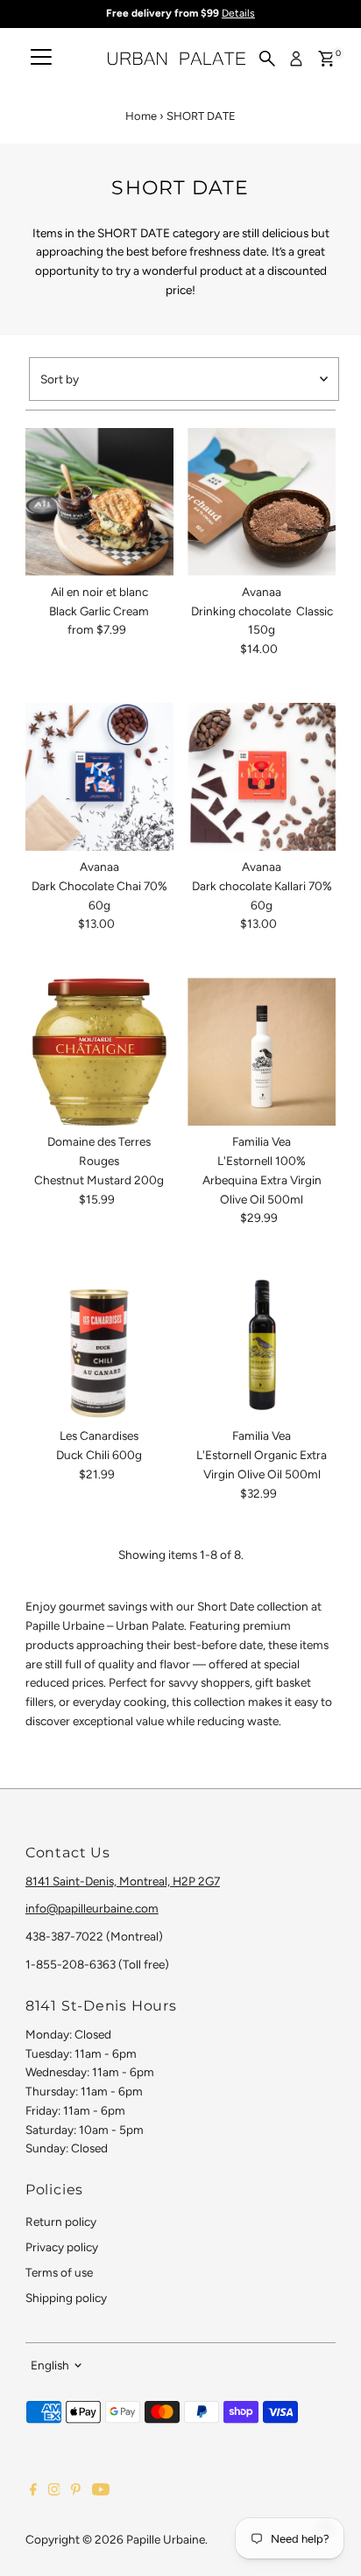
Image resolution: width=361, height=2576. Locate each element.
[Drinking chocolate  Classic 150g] (262, 502)
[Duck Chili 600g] (99, 1346)
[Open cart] (326, 59)
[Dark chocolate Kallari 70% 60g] (262, 777)
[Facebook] (33, 2491)
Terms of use (59, 2272)
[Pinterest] (76, 2491)
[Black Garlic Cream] (99, 502)
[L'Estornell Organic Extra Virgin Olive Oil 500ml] (262, 1346)
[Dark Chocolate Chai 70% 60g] (99, 777)
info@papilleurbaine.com (92, 1908)
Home (141, 116)
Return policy (61, 2222)
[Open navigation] (41, 59)
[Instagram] (54, 2491)
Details (238, 13)
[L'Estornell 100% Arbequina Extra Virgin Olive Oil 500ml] (262, 1052)
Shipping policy (66, 2298)
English (50, 2365)
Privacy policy (62, 2247)
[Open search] (267, 59)
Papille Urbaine (166, 2539)
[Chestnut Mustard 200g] (99, 1052)
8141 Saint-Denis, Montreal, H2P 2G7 (123, 1881)
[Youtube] (101, 2491)
